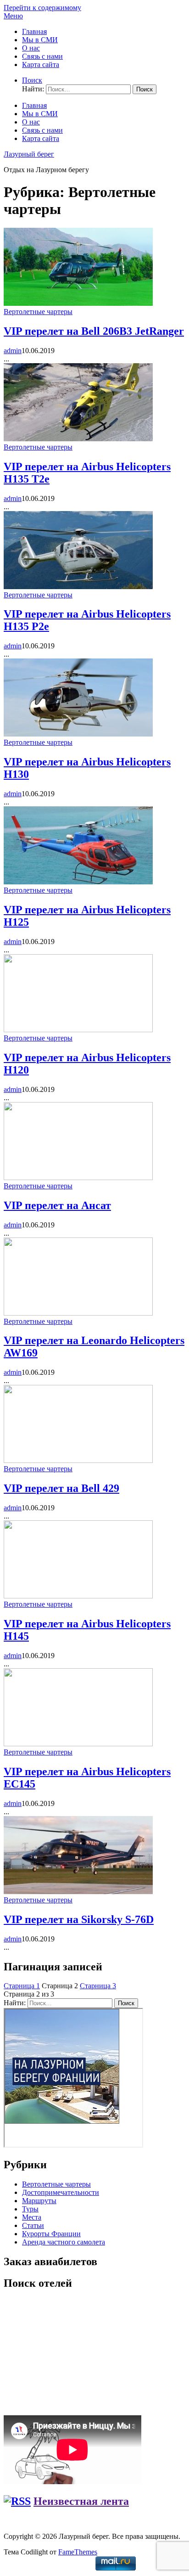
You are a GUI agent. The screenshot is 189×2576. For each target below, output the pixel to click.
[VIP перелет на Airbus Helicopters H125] (78, 882)
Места (32, 2217)
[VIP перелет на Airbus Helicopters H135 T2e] (78, 439)
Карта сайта (41, 65)
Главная (34, 31)
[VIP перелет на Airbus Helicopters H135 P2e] (78, 587)
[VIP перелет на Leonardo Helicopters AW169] (78, 1313)
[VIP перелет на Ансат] (78, 1178)
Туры (30, 2209)
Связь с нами (42, 56)
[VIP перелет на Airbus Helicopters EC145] (78, 1744)
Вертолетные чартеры (38, 312)
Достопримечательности (61, 2192)
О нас (31, 48)
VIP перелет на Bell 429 (61, 1488)
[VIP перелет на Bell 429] (78, 1460)
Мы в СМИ (40, 40)
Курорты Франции (51, 2234)
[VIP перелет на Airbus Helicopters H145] (78, 1596)
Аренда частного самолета (64, 2242)
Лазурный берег (29, 154)
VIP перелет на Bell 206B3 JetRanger (94, 331)
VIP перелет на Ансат (57, 1205)
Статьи (33, 2225)
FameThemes (78, 2552)
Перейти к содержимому (42, 8)
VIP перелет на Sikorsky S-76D (79, 1919)
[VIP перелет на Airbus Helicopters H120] (78, 1030)
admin (13, 351)
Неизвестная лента (81, 2501)
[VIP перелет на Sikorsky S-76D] (78, 1892)
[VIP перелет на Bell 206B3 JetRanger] (78, 303)
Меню (13, 16)
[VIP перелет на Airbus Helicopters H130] (78, 734)
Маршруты (39, 2201)
